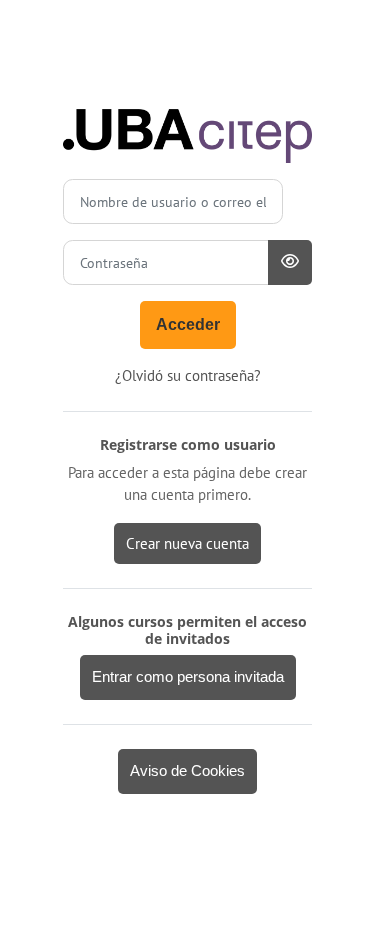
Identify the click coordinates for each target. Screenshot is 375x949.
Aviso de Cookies (187, 771)
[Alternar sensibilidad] (290, 262)
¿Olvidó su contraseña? (188, 375)
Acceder (188, 324)
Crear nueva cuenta (187, 543)
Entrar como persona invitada (188, 677)
